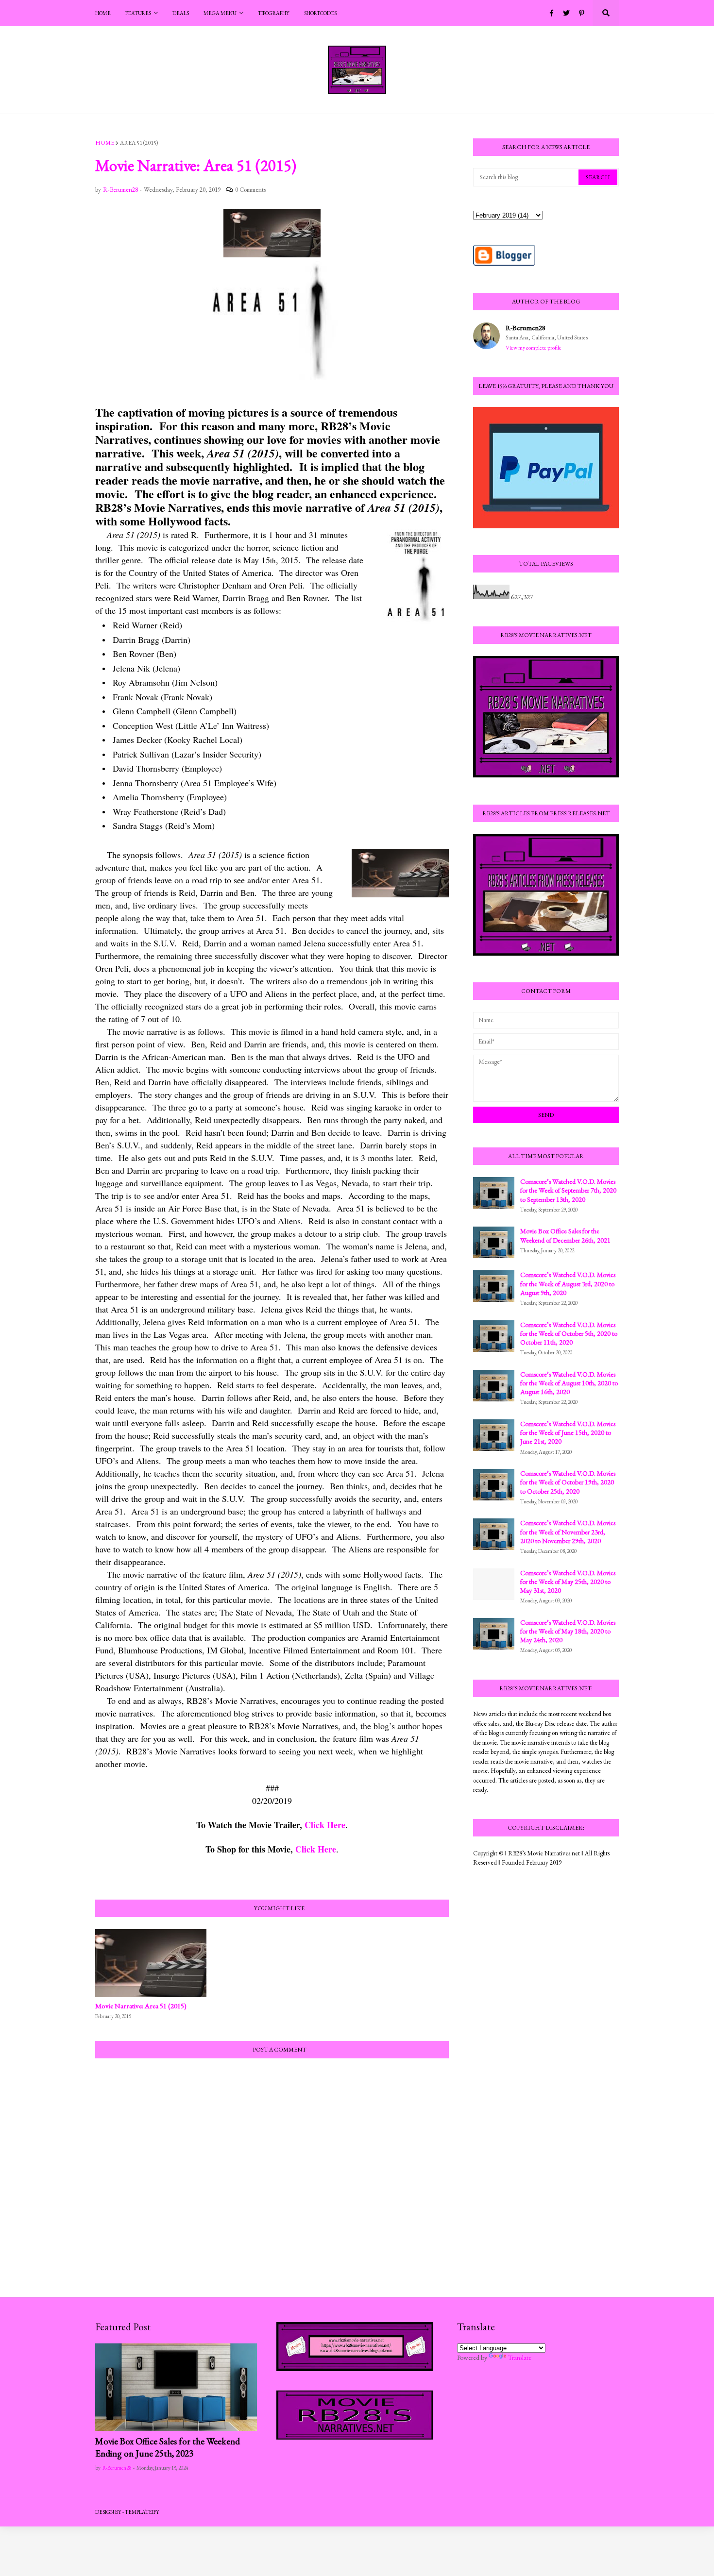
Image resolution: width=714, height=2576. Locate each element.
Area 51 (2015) (139, 143)
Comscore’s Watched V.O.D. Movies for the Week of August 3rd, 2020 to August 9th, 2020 (568, 1283)
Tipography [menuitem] (274, 13)
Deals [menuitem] (181, 13)
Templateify (142, 2512)
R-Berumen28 (526, 328)
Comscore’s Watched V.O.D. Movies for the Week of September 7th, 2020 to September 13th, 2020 (568, 1190)
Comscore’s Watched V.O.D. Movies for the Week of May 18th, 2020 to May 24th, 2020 (568, 1631)
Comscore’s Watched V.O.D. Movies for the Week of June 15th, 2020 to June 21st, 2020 (568, 1432)
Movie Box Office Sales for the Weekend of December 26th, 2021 (565, 1235)
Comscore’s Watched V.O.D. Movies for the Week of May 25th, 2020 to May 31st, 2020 (568, 1582)
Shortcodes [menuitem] (320, 13)
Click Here (325, 1825)
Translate (520, 2357)
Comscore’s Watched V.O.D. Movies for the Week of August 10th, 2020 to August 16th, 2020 (569, 1383)
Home (105, 143)
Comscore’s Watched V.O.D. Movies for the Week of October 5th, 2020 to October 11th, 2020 (569, 1333)
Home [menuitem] (103, 13)
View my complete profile (534, 348)
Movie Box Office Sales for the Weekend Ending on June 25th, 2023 (168, 2447)
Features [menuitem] (138, 13)
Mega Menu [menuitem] (220, 13)
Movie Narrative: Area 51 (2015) (141, 2006)
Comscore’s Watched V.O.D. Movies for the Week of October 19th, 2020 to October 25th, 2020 (568, 1482)
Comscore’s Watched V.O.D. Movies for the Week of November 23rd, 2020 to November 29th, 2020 (568, 1532)
